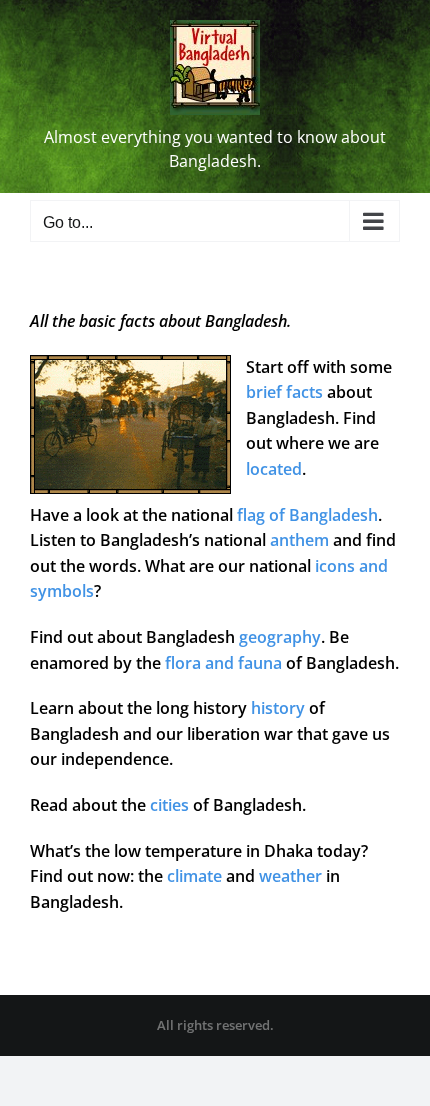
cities (169, 805)
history (278, 708)
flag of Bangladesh (307, 515)
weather (290, 876)
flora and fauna (223, 663)
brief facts (284, 392)
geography (280, 637)
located (274, 469)
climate (194, 876)
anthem (299, 540)
